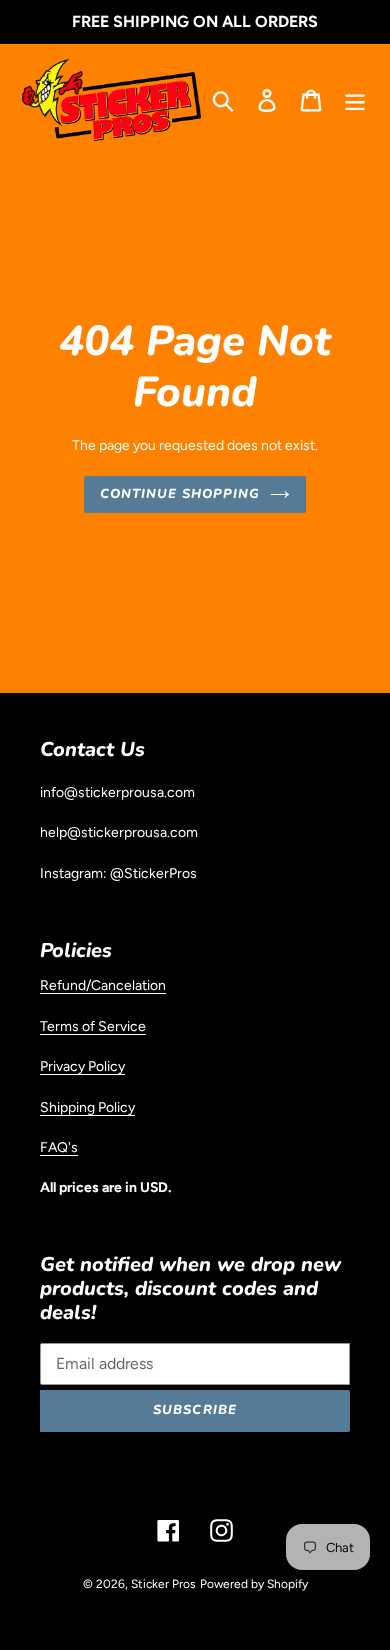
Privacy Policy (82, 1066)
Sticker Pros (163, 1584)
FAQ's (59, 1147)
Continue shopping (180, 494)
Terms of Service (93, 1026)
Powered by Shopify (254, 1584)
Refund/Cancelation (103, 985)
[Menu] (355, 100)
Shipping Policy (87, 1107)
